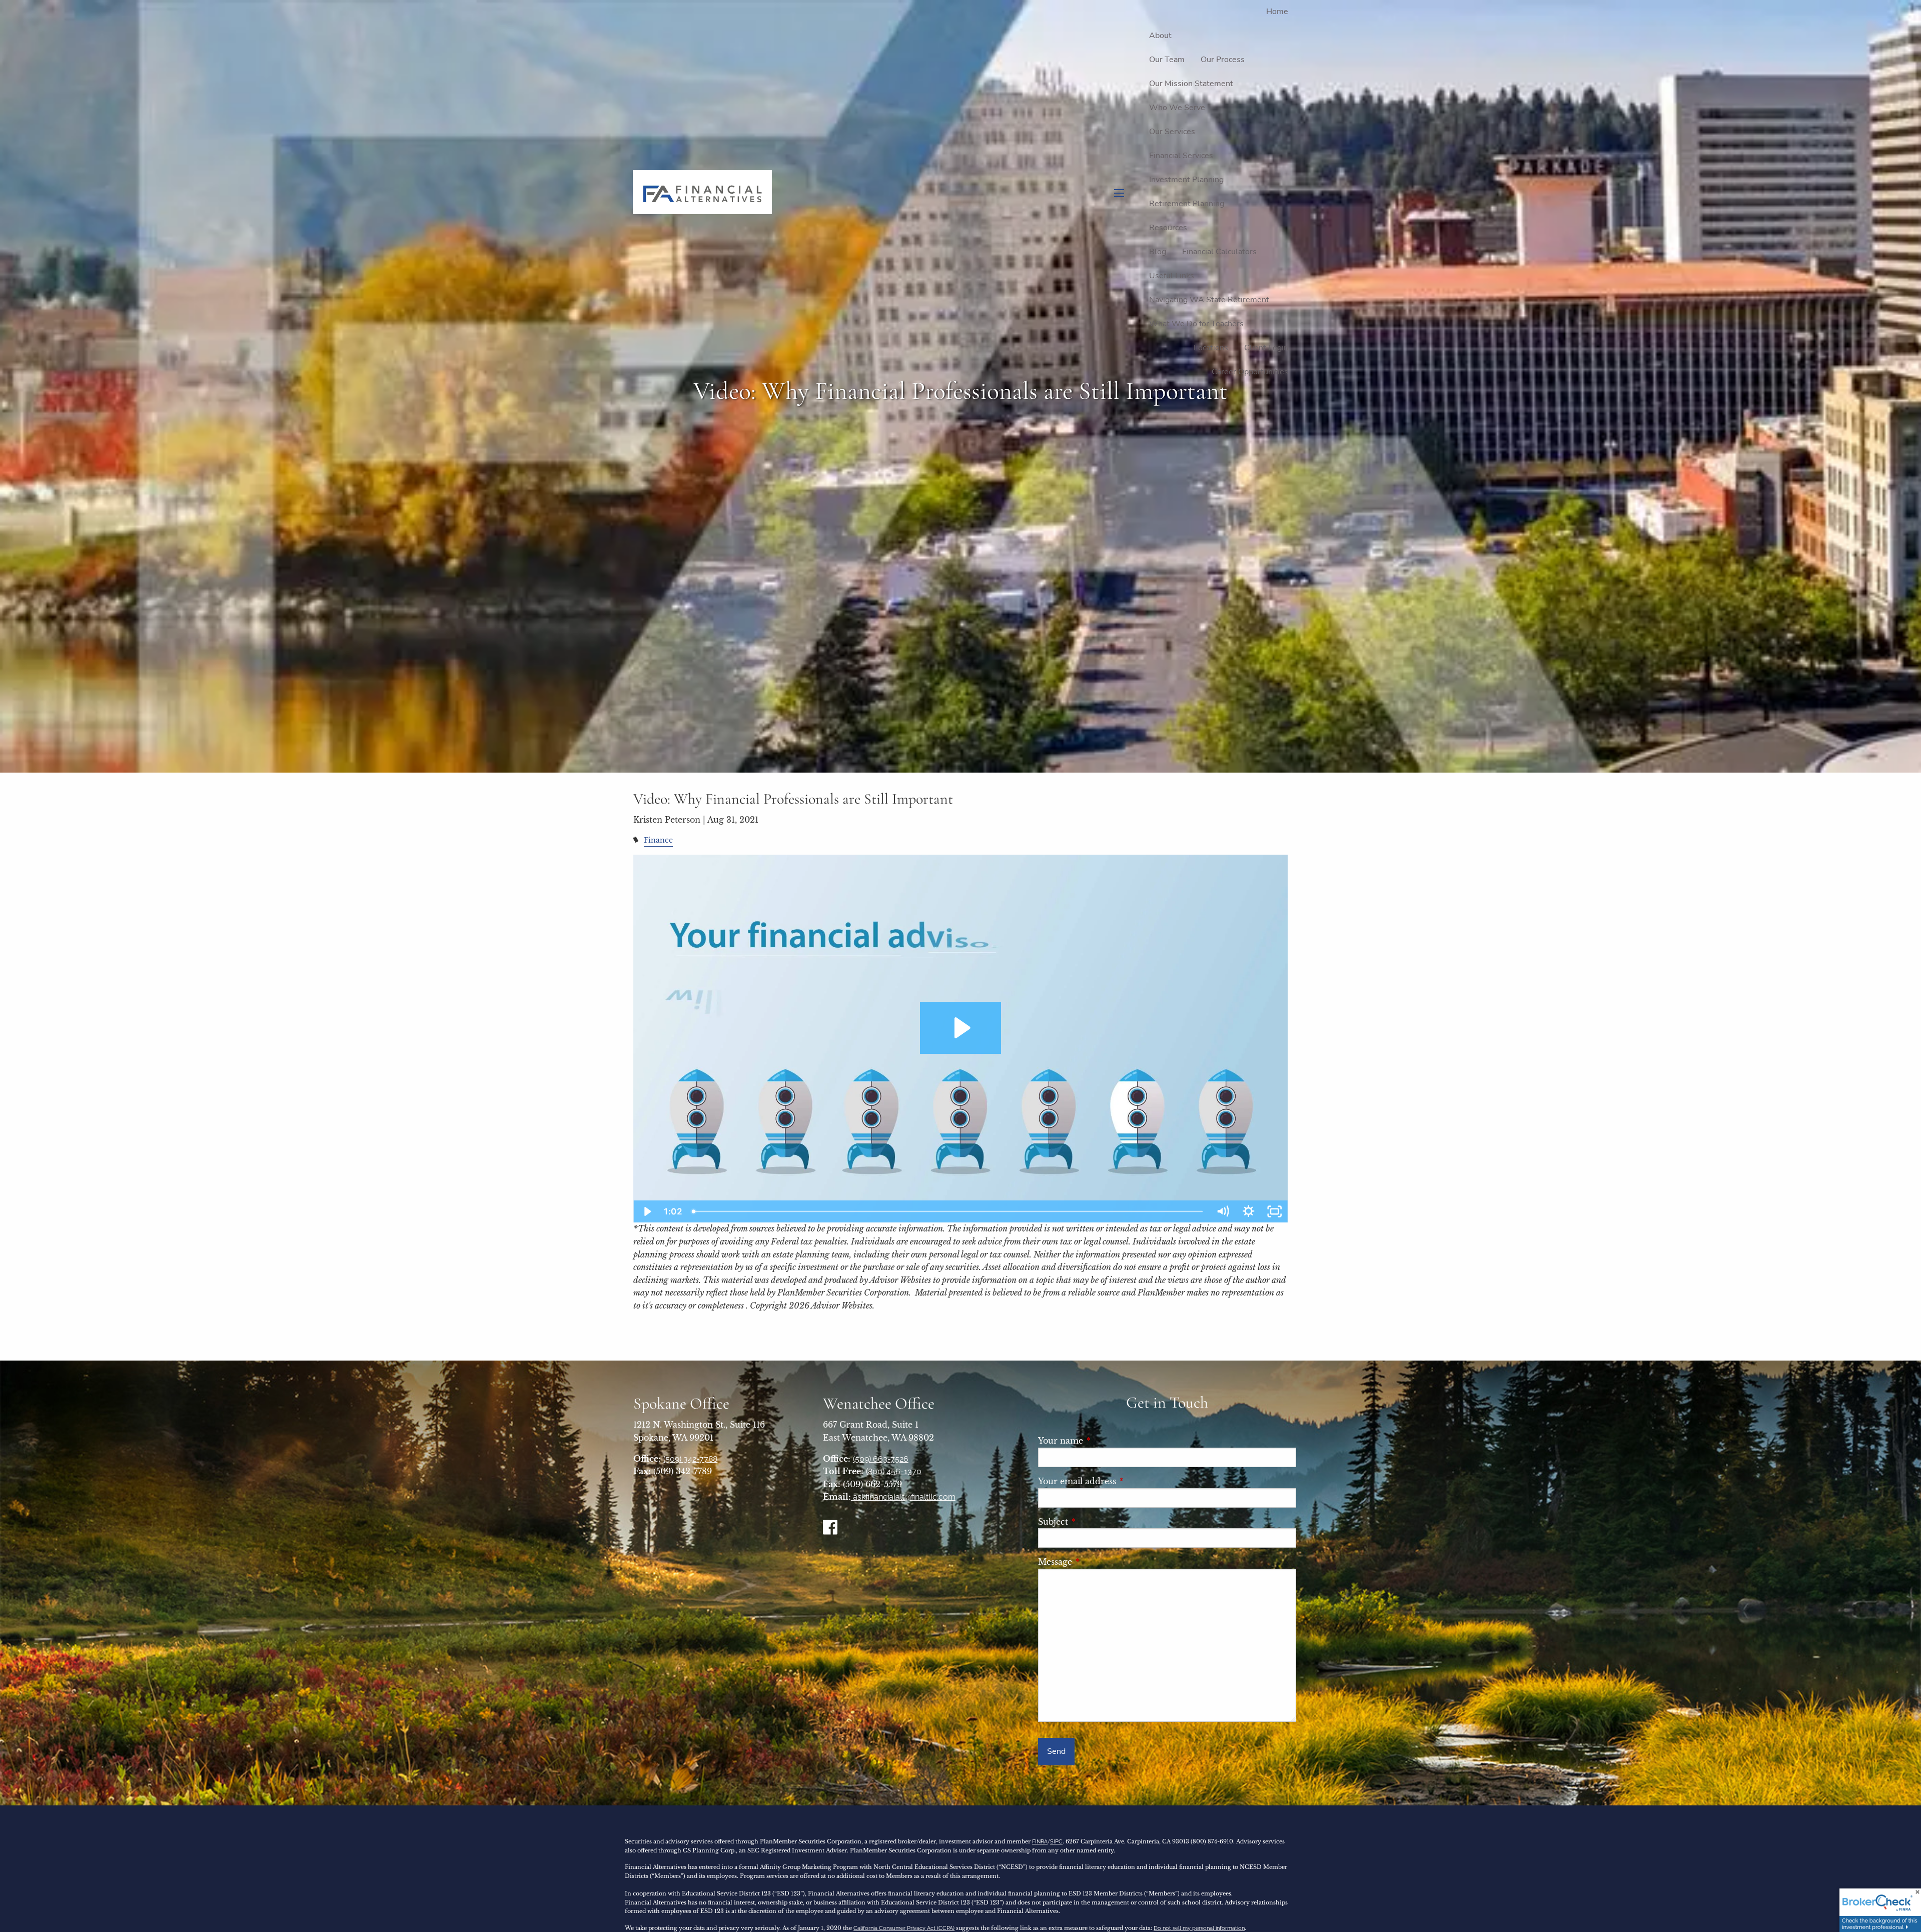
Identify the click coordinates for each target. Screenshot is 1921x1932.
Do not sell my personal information (1199, 1928)
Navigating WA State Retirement (1209, 300)
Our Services (1172, 132)
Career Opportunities (1250, 372)
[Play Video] (646, 1211)
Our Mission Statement (1191, 84)
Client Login (1266, 348)
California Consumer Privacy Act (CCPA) (904, 1928)
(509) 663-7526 (881, 1459)
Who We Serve (1177, 108)
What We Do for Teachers (1196, 324)
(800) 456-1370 (894, 1471)
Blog (1158, 252)
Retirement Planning (1187, 204)
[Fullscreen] (1275, 1211)
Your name (1105, 1441)
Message (1100, 1562)
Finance (658, 840)
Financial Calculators (1219, 252)
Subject (1098, 1522)
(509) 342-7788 (690, 1459)
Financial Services (1181, 156)
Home (1277, 12)
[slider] (948, 1211)
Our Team (1167, 60)
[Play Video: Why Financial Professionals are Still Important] (961, 1028)
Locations (1211, 348)
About (1160, 36)
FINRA (1040, 1842)
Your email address (1122, 1481)
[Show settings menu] (1249, 1211)
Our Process (1223, 60)
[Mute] (1223, 1211)
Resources (1168, 228)
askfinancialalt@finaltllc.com (903, 1497)
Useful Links (1172, 276)
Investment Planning (1186, 180)
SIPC (1056, 1842)
